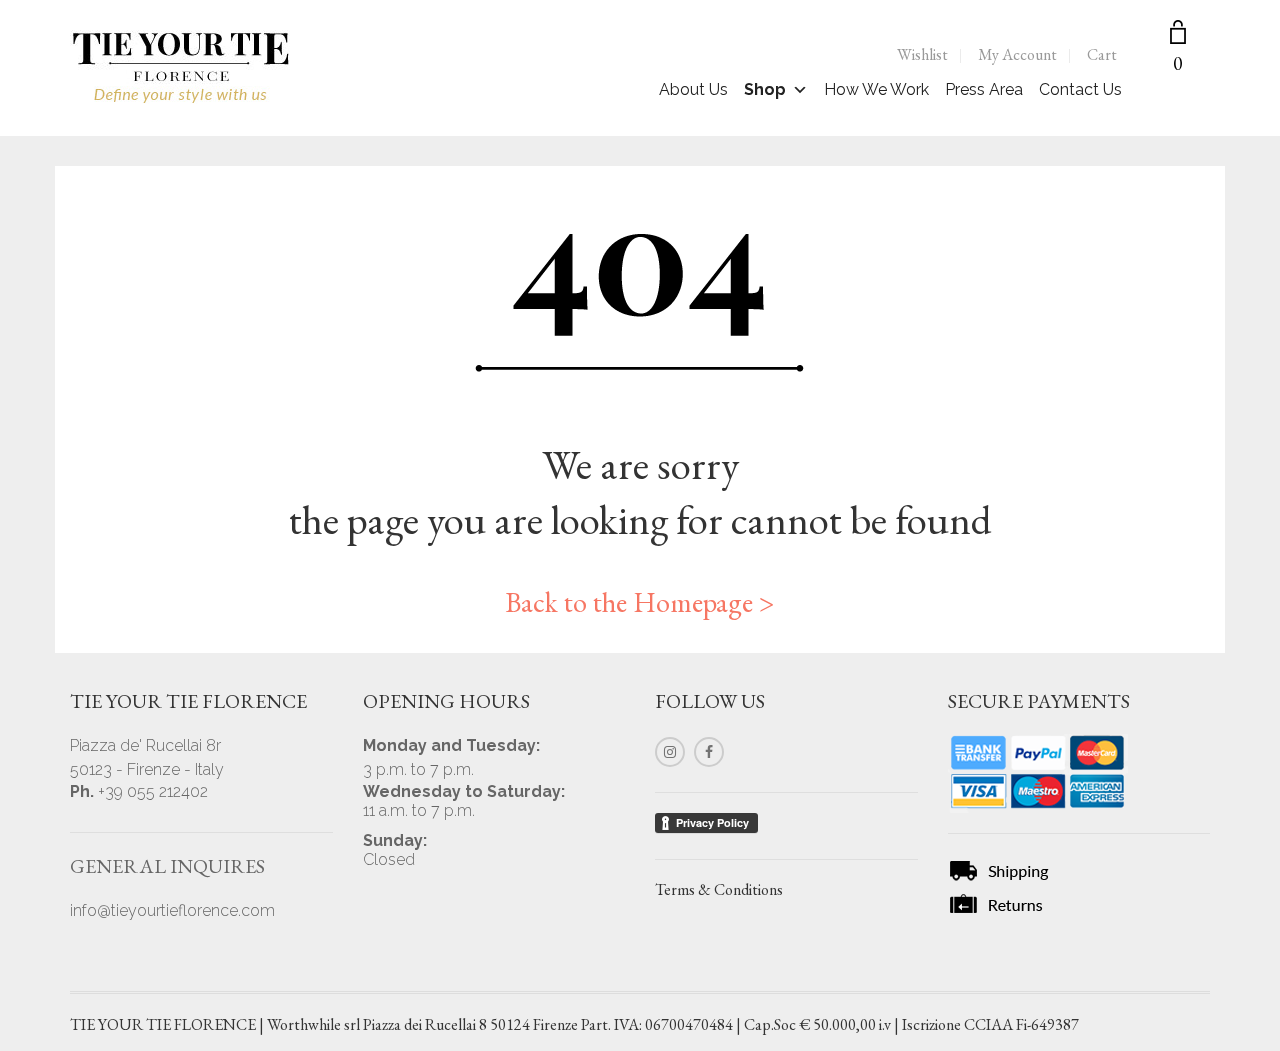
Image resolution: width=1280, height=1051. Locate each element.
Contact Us (1080, 89)
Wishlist (922, 54)
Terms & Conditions (719, 889)
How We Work (876, 89)
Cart (1102, 54)
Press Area (984, 89)
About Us (693, 89)
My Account (1017, 54)
